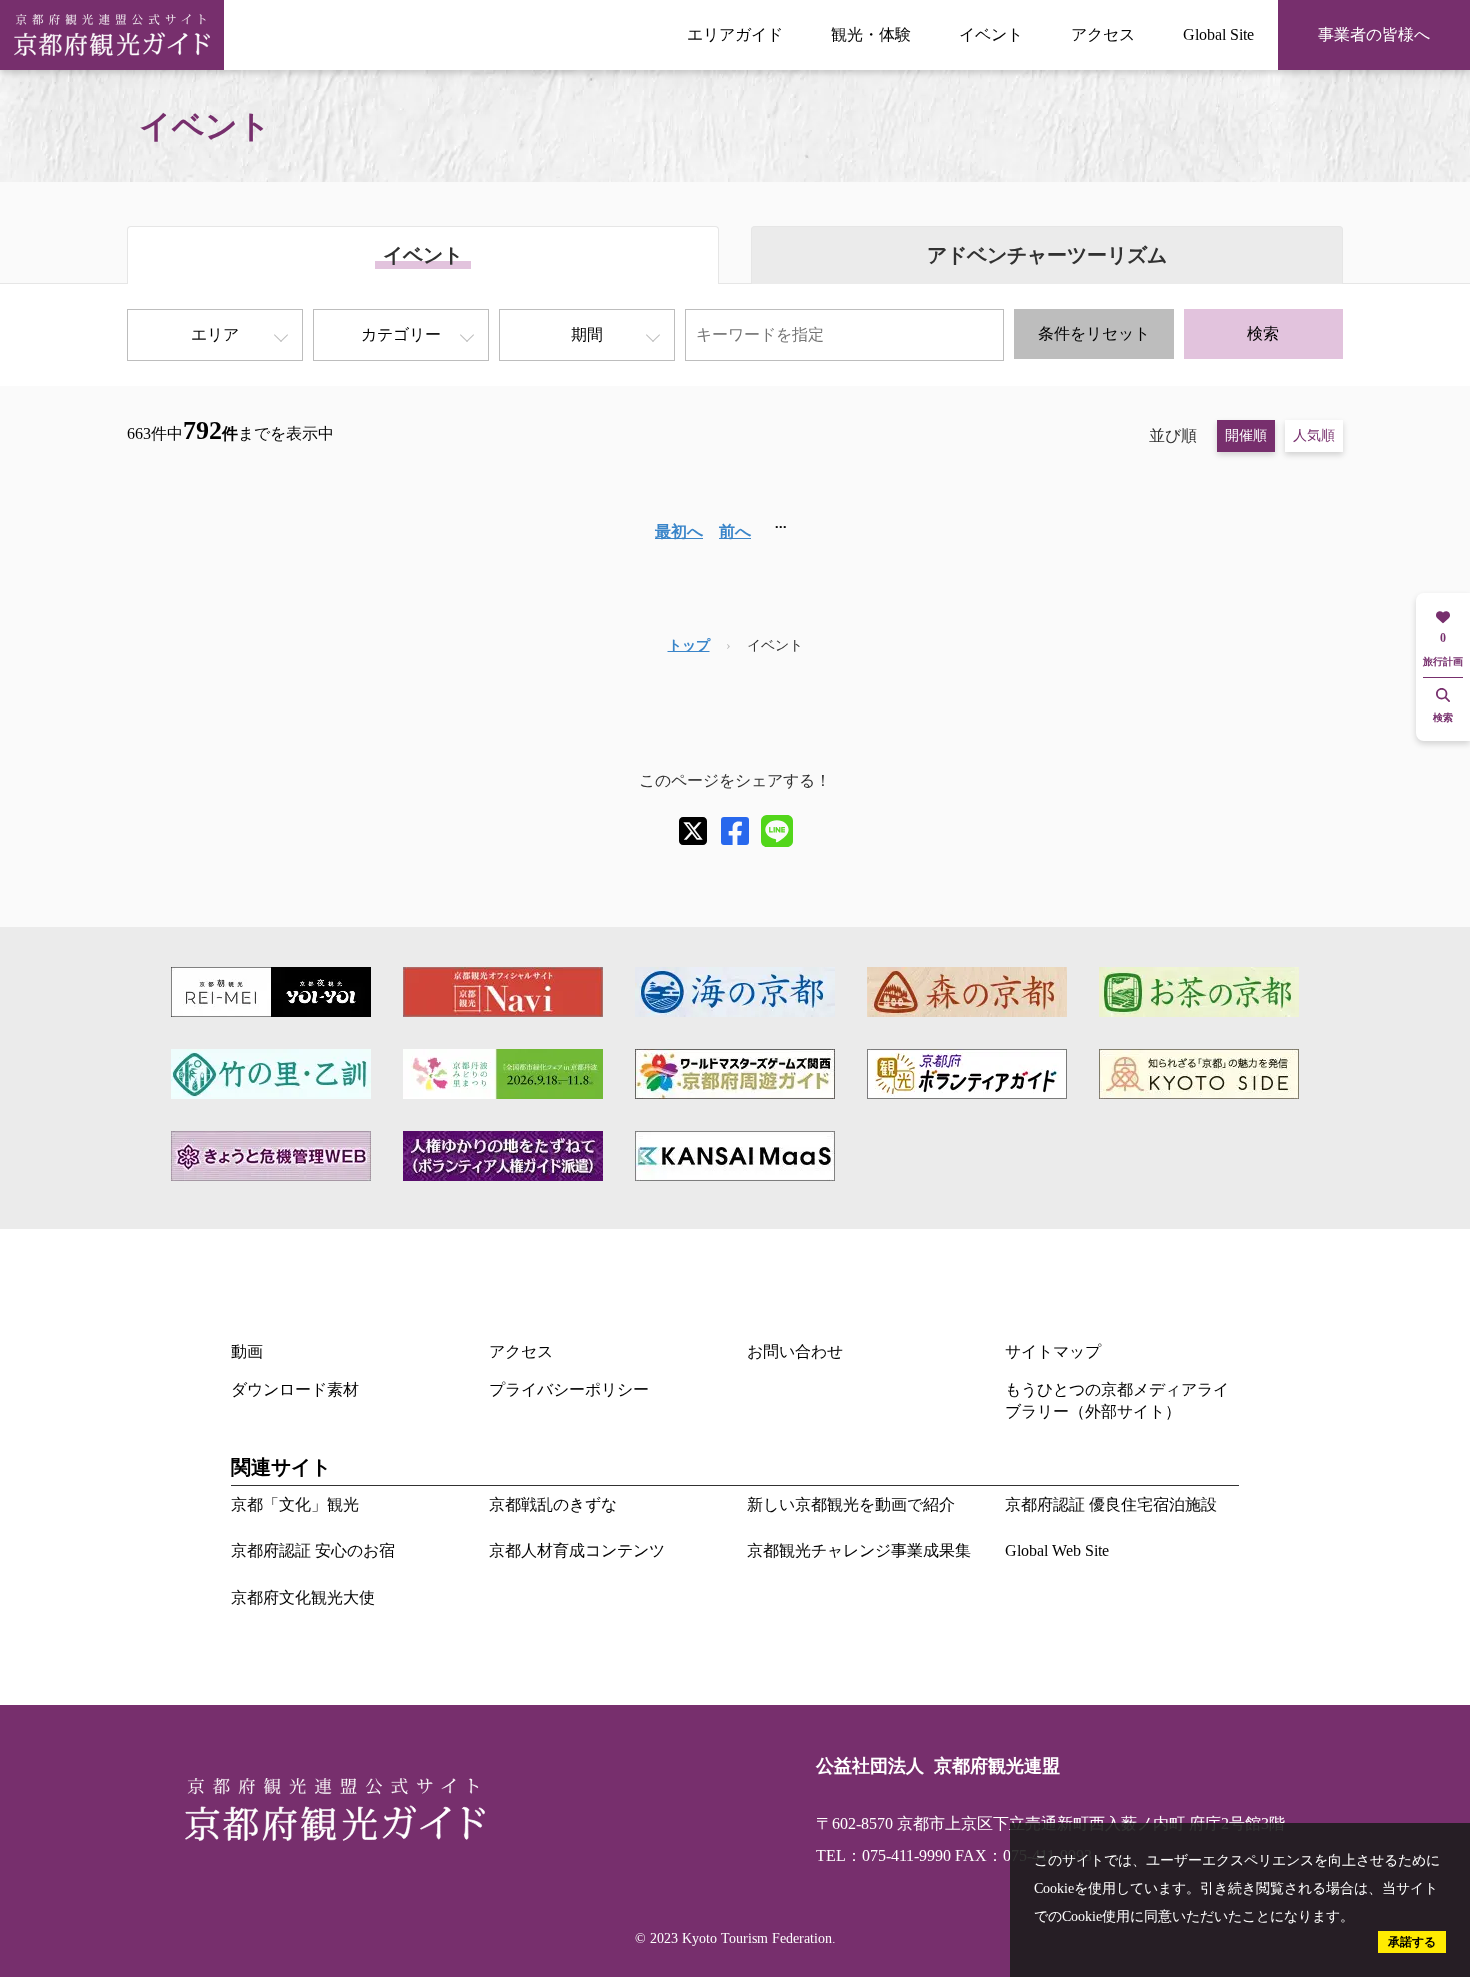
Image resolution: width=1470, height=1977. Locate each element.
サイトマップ (1053, 1351)
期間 (587, 334)
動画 (247, 1351)
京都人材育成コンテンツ (577, 1550)
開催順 (1246, 435)
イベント (991, 34)
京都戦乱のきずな (553, 1504)
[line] (777, 831)
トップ (689, 645)
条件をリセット (1094, 333)
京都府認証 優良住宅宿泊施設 (1111, 1504)
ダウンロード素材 (295, 1389)
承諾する (1412, 1942)
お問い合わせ (795, 1351)
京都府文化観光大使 (303, 1597)
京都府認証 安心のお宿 (313, 1550)
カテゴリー (401, 334)
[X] (693, 831)
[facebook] (735, 831)
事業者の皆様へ (1374, 34)
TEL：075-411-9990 (883, 1855)
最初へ (679, 531)
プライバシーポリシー (569, 1389)
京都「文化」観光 (295, 1504)
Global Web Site (1057, 1550)
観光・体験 (871, 34)
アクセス (1103, 34)
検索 (1263, 333)
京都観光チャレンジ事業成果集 (859, 1550)
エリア (215, 334)
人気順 (1314, 435)
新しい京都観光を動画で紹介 (851, 1504)
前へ (735, 531)
